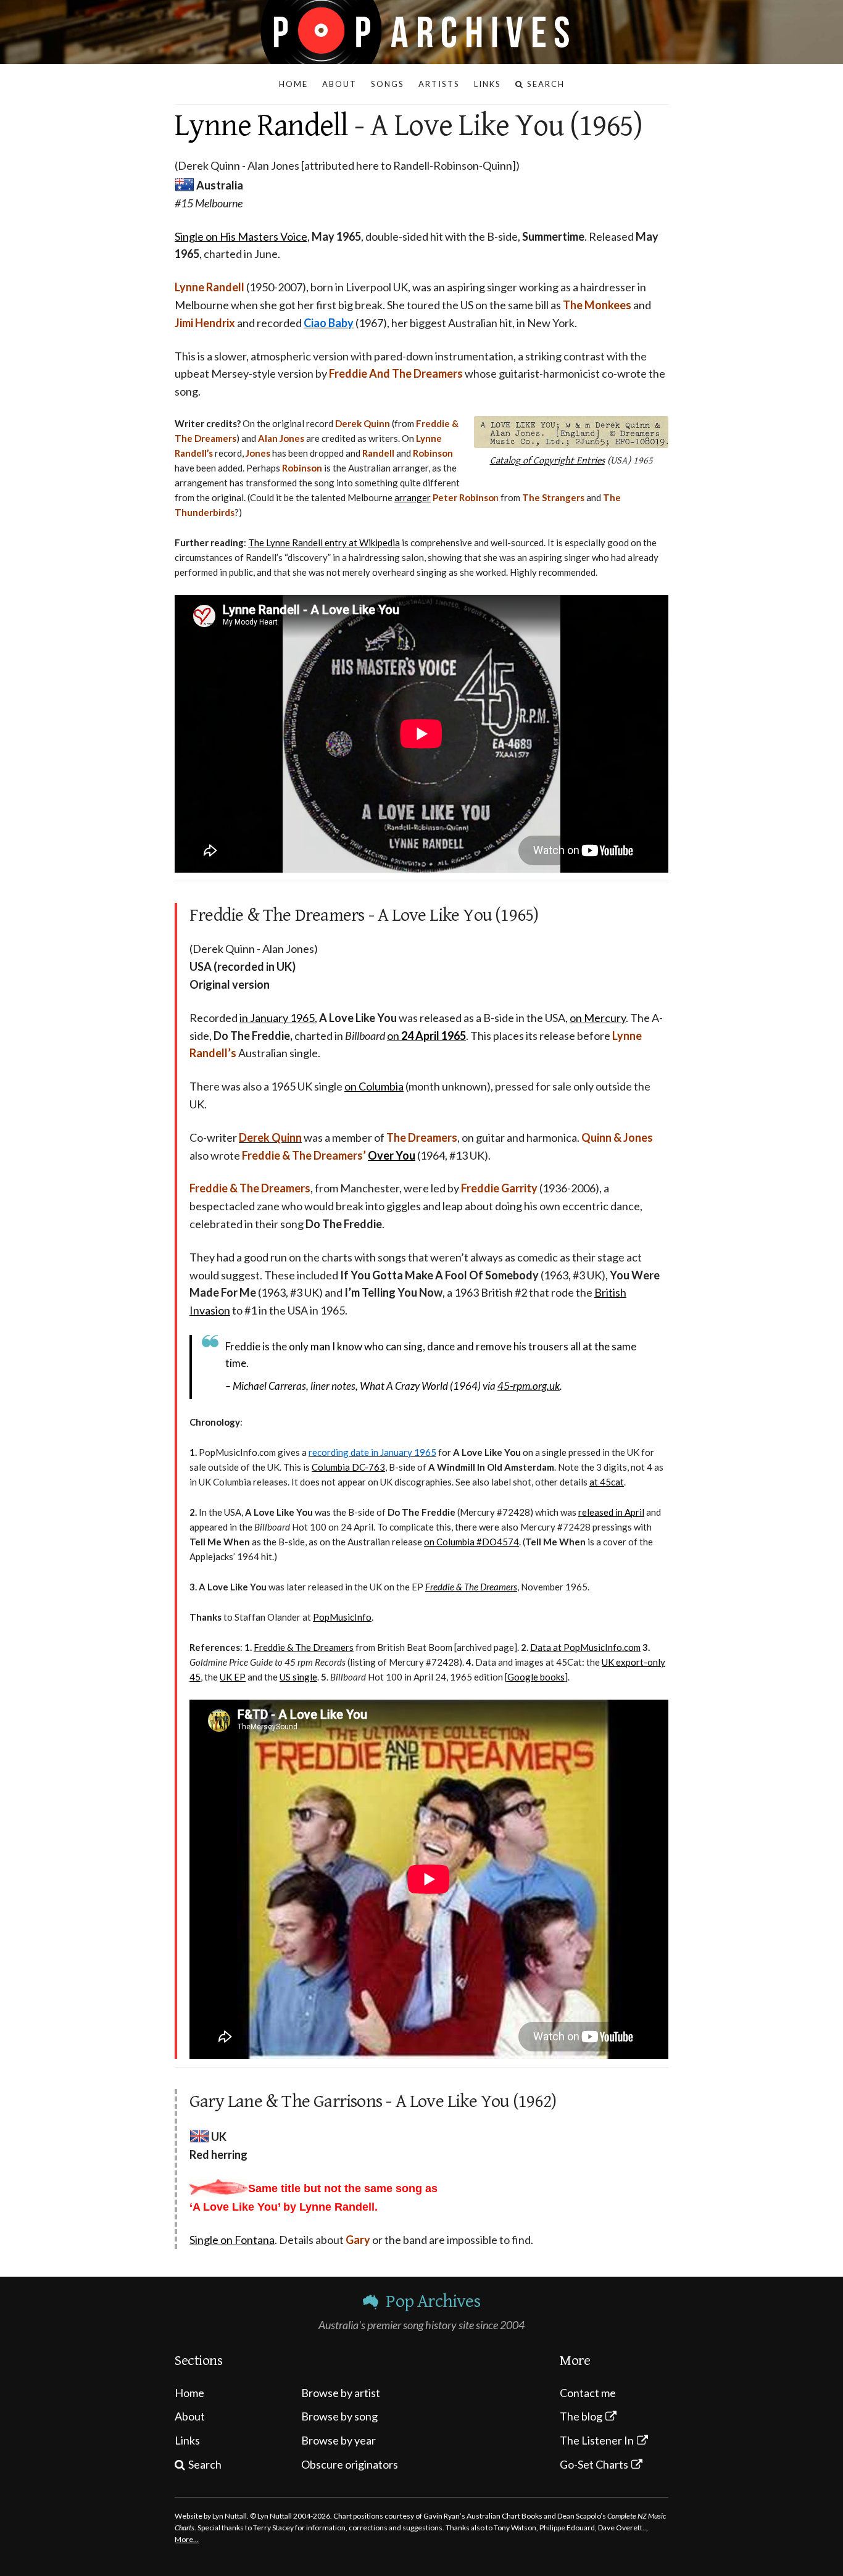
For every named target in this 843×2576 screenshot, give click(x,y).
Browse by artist (341, 2393)
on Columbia (374, 1086)
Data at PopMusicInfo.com (585, 1647)
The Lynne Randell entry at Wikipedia (324, 542)
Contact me (588, 2393)
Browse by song (339, 2416)
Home (189, 2393)
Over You (392, 1155)
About (190, 2416)
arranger (413, 497)
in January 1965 (277, 1018)
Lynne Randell (261, 126)
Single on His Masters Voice (241, 236)
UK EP (233, 1677)
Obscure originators (350, 2464)
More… (187, 2539)
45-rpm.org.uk (529, 1386)
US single (298, 1677)
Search (205, 2464)
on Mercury (598, 1018)
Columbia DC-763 (348, 1467)
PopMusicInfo (342, 1617)
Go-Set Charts (594, 2464)
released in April (611, 1512)
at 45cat (607, 1482)
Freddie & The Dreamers (304, 1647)
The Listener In (597, 2440)
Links (187, 2440)
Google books (536, 1677)
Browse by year (338, 2440)
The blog (581, 2416)
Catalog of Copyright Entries (547, 461)
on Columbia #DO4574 (471, 1542)
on (426, 1036)
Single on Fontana (232, 2240)
